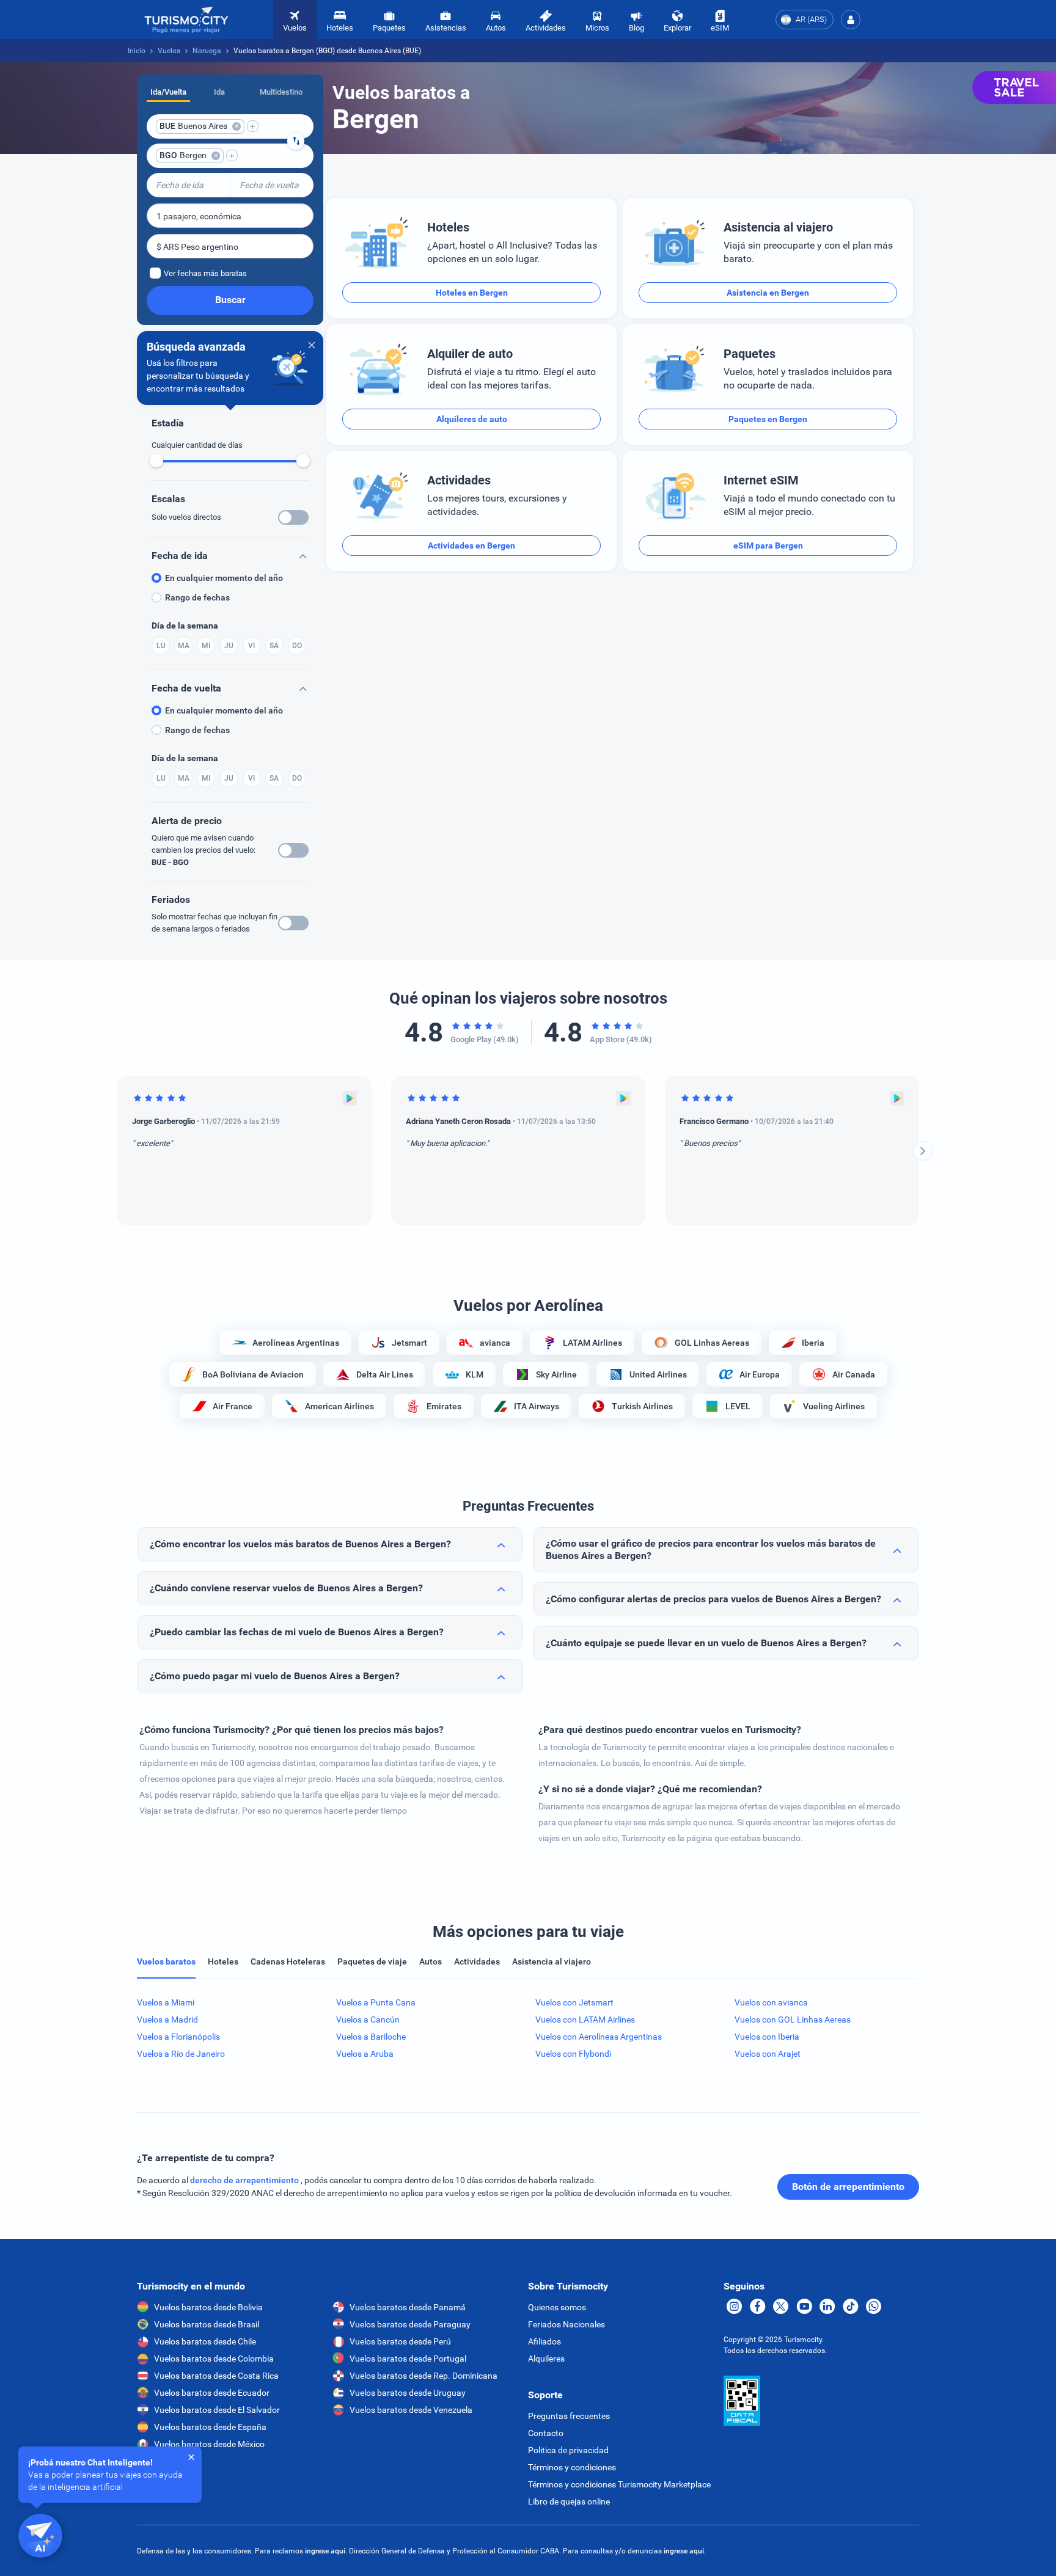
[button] (851, 20)
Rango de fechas (197, 597)
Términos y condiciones (572, 2467)
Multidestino (281, 92)
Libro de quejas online (569, 2501)
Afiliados (544, 2341)
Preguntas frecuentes (569, 2416)
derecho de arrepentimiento (245, 2180)
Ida (219, 92)
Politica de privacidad (568, 2450)
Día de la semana (185, 626)
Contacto (546, 2433)
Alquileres (546, 2359)
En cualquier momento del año (224, 578)
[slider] (156, 461)
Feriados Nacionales (566, 2324)
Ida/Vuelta (168, 92)
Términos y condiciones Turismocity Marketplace (619, 2484)
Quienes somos (557, 2307)
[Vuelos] (186, 20)
